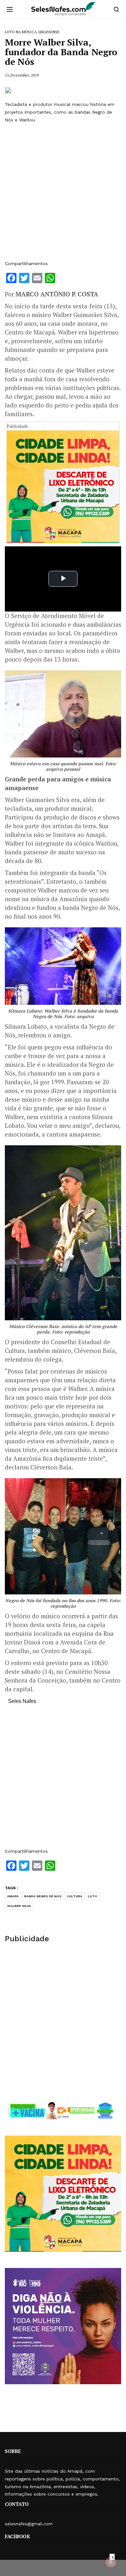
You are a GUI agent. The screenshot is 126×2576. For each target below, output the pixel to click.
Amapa (13, 1896)
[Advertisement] (63, 192)
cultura (75, 1896)
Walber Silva (19, 1906)
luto (93, 1896)
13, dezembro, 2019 (22, 75)
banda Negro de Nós (43, 1896)
